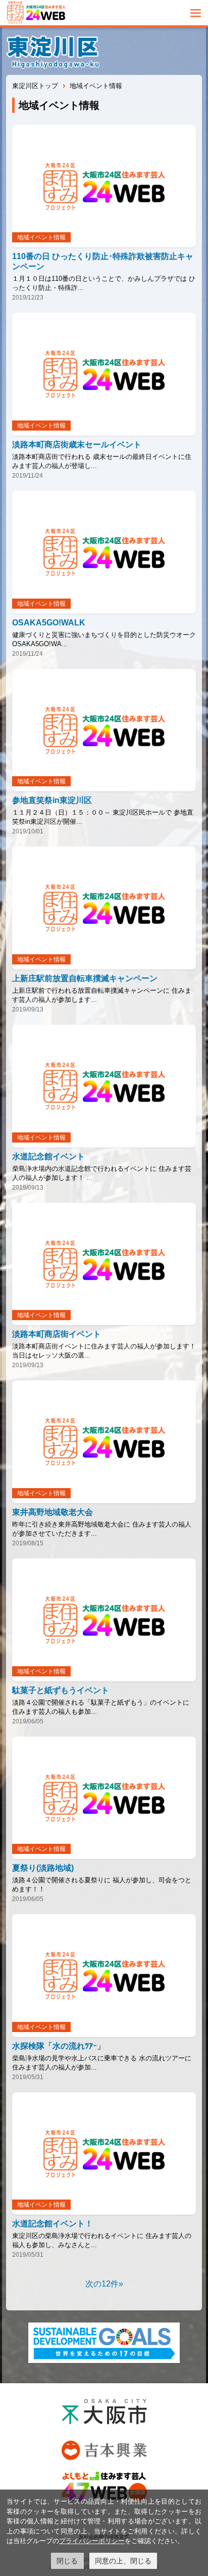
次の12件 (102, 2284)
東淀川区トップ (35, 86)
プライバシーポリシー (92, 2541)
